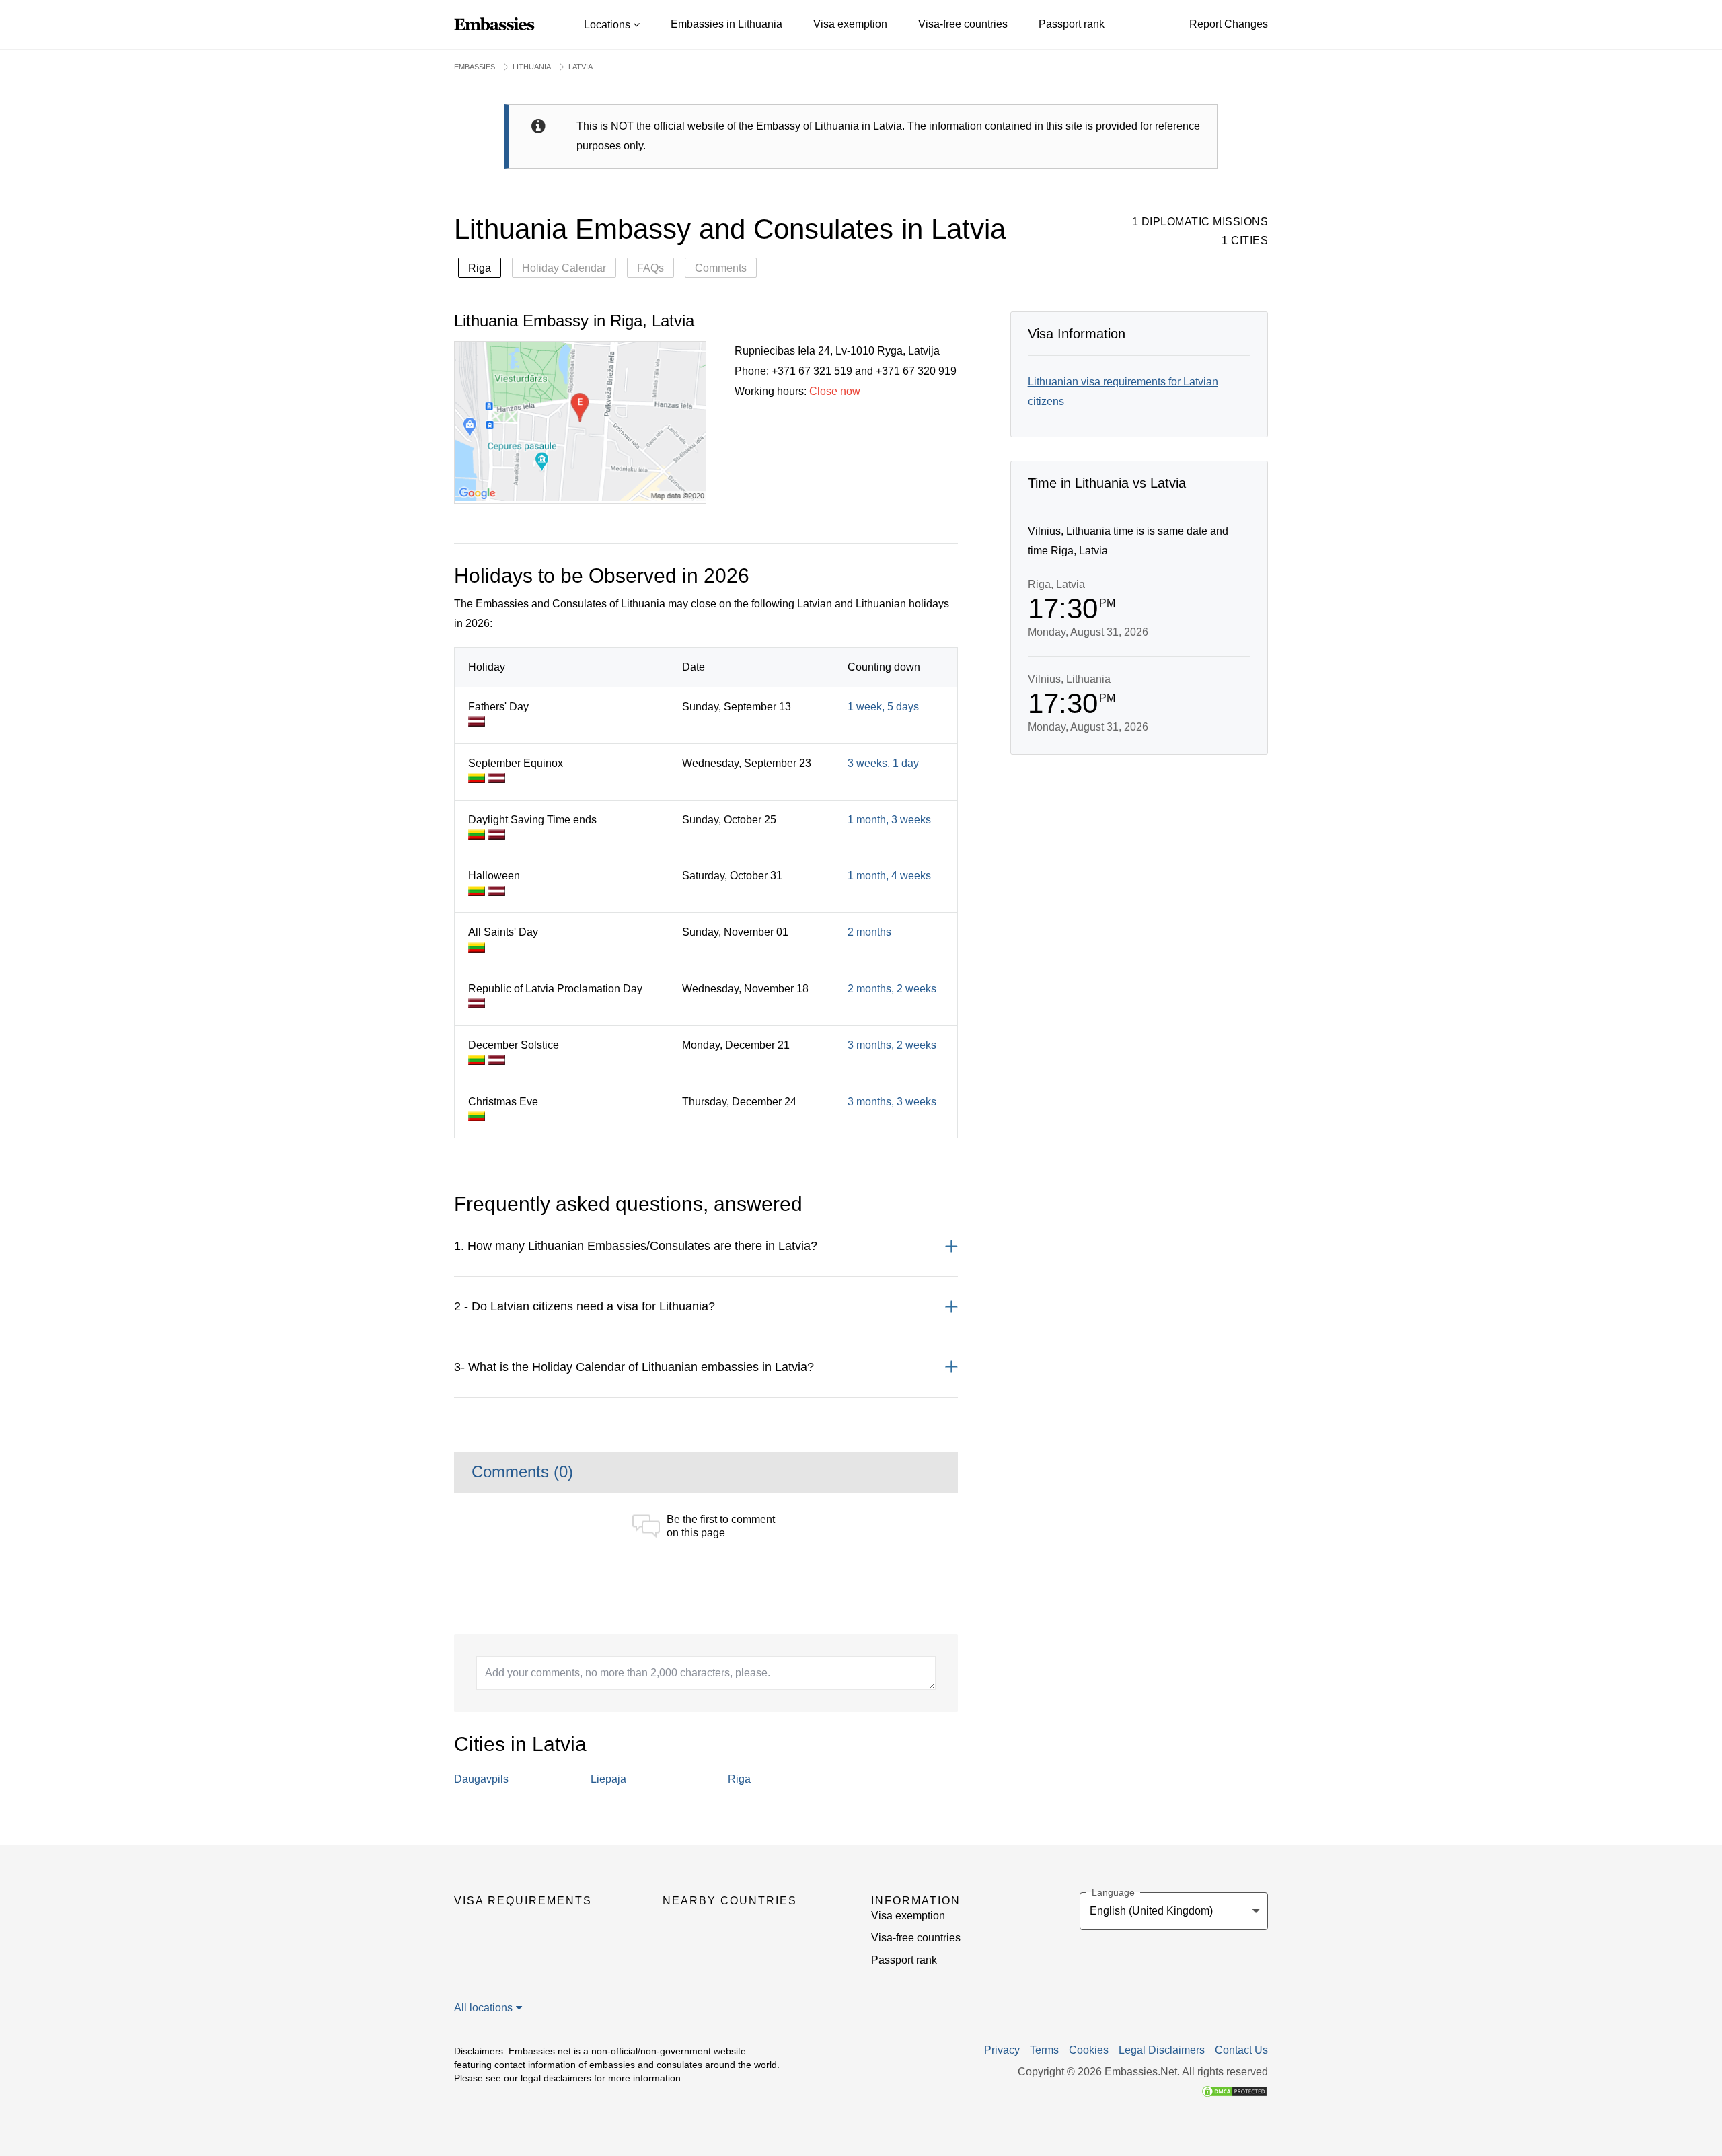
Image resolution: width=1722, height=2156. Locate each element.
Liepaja (608, 1779)
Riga (480, 268)
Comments (721, 268)
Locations (608, 25)
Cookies (1089, 2050)
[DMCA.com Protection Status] (1234, 2090)
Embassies (475, 67)
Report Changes (1229, 24)
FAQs (650, 268)
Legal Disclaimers (1162, 2050)
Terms (1044, 2050)
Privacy (1002, 2050)
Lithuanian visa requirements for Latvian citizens (1123, 392)
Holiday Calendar (564, 268)
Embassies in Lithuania (726, 24)
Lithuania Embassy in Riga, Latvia (574, 321)
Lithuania (532, 67)
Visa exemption (850, 24)
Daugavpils (481, 1779)
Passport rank (1072, 24)
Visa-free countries (963, 24)
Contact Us (1241, 2050)
